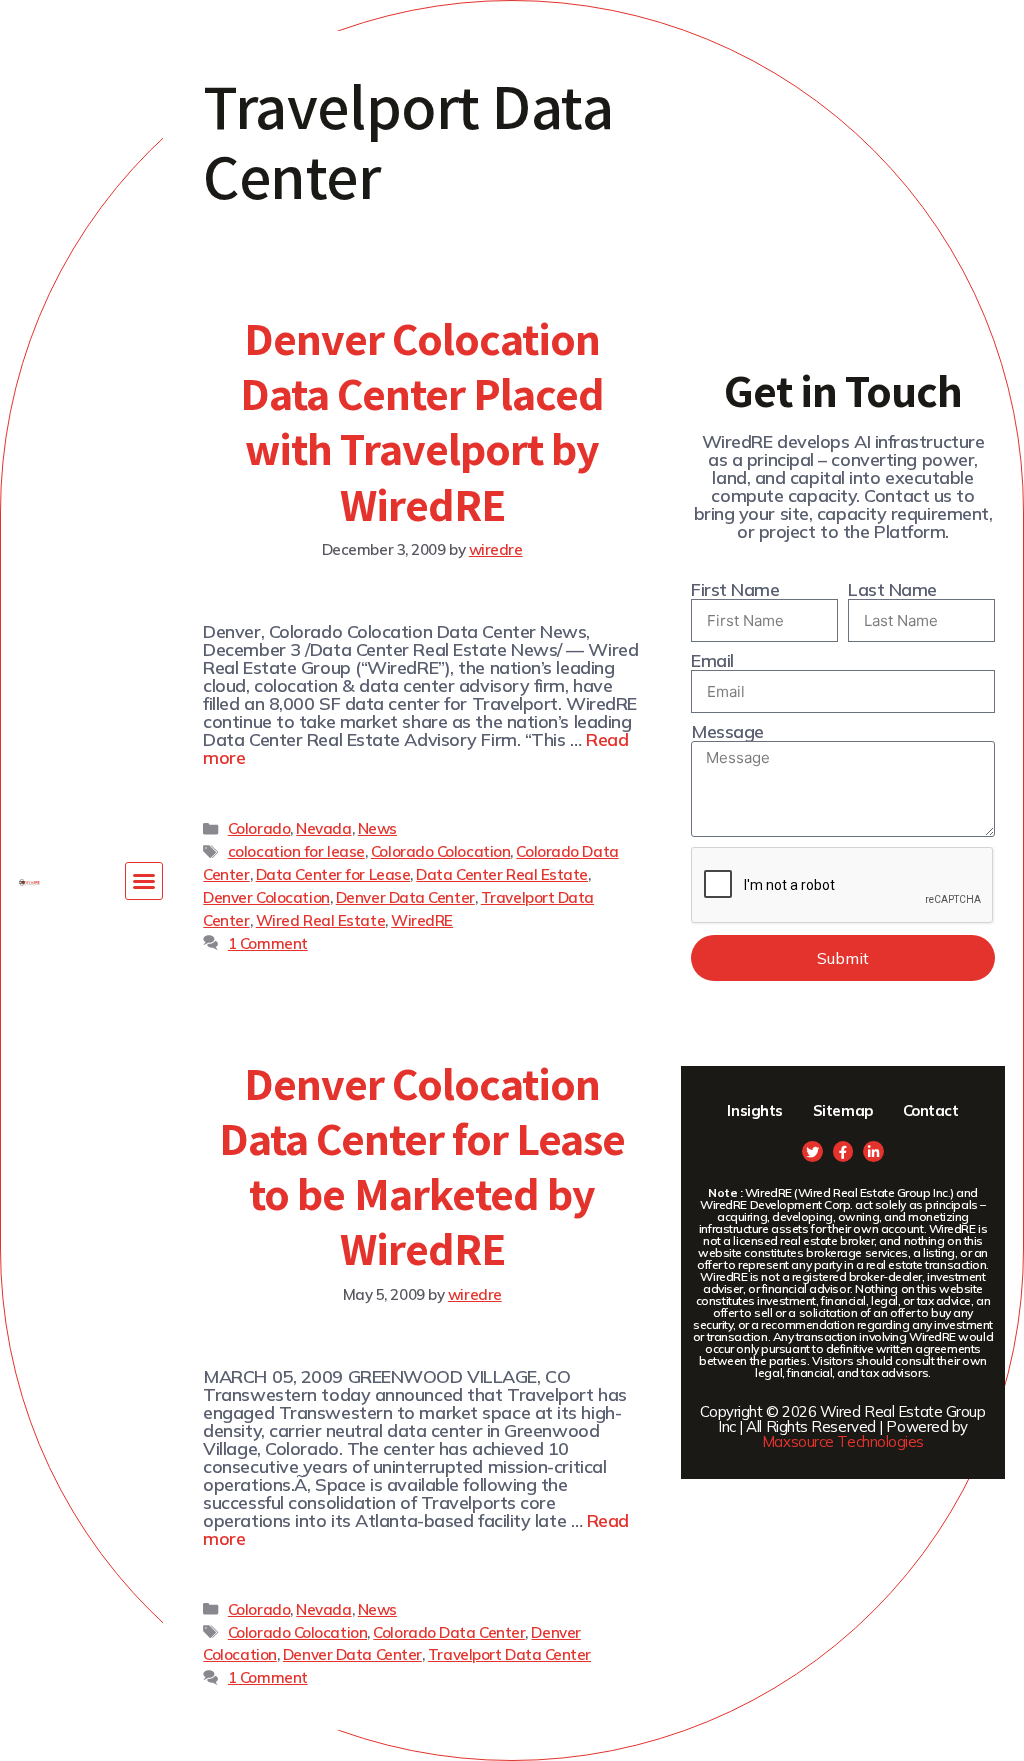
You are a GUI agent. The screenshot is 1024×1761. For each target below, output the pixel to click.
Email (712, 661)
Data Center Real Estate (502, 874)
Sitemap (843, 1110)
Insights (754, 1110)
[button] (144, 881)
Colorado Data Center (449, 1632)
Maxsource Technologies (843, 1441)
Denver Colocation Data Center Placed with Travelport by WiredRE (422, 421)
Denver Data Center (405, 897)
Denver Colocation (266, 897)
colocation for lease (296, 851)
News (377, 828)
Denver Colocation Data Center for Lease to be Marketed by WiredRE (422, 1166)
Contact (931, 1110)
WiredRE (422, 920)
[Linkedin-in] (873, 1151)
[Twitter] (812, 1151)
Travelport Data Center (509, 1654)
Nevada (323, 828)
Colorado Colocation (440, 851)
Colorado (259, 828)
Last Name (892, 590)
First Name (735, 590)
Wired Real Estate (320, 920)
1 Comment (268, 943)
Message (727, 732)
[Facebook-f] (843, 1151)
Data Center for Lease (333, 874)
